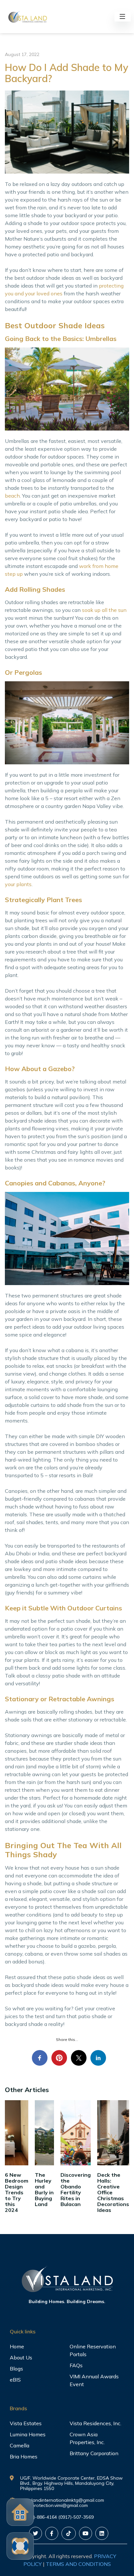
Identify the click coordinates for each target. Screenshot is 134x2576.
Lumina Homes (28, 2434)
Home (17, 2346)
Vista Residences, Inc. (95, 2423)
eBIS (15, 2380)
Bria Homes (24, 2456)
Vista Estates (26, 2423)
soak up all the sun (104, 610)
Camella (20, 2445)
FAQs (76, 2365)
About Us (21, 2357)
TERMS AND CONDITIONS (78, 2564)
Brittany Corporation (94, 2453)
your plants (18, 884)
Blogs (16, 2369)
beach (12, 496)
